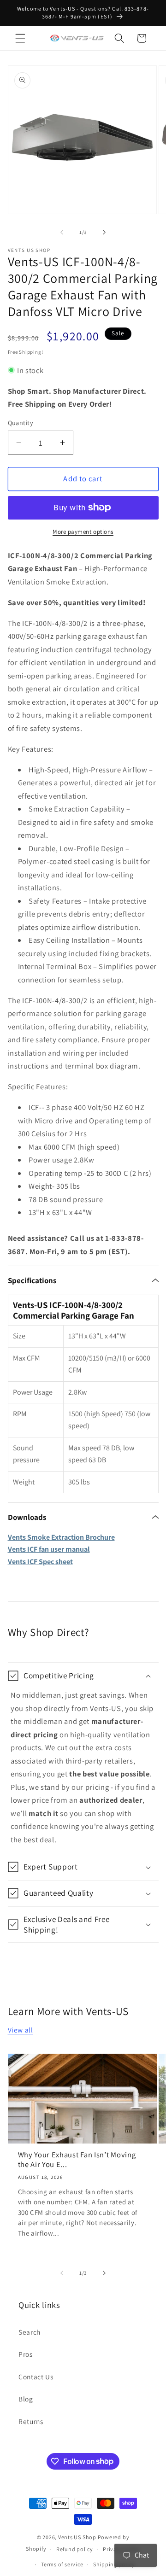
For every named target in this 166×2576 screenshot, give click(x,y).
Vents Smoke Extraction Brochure (61, 1537)
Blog (26, 2399)
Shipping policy (114, 2564)
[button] (20, 38)
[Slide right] (104, 232)
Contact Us (36, 2377)
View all (21, 2030)
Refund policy (75, 2549)
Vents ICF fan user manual (49, 1549)
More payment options (83, 532)
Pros (26, 2354)
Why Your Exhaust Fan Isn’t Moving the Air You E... (77, 2160)
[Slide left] (62, 232)
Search (30, 2332)
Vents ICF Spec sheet (40, 1562)
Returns (31, 2421)
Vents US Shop (77, 2537)
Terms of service (62, 2564)
